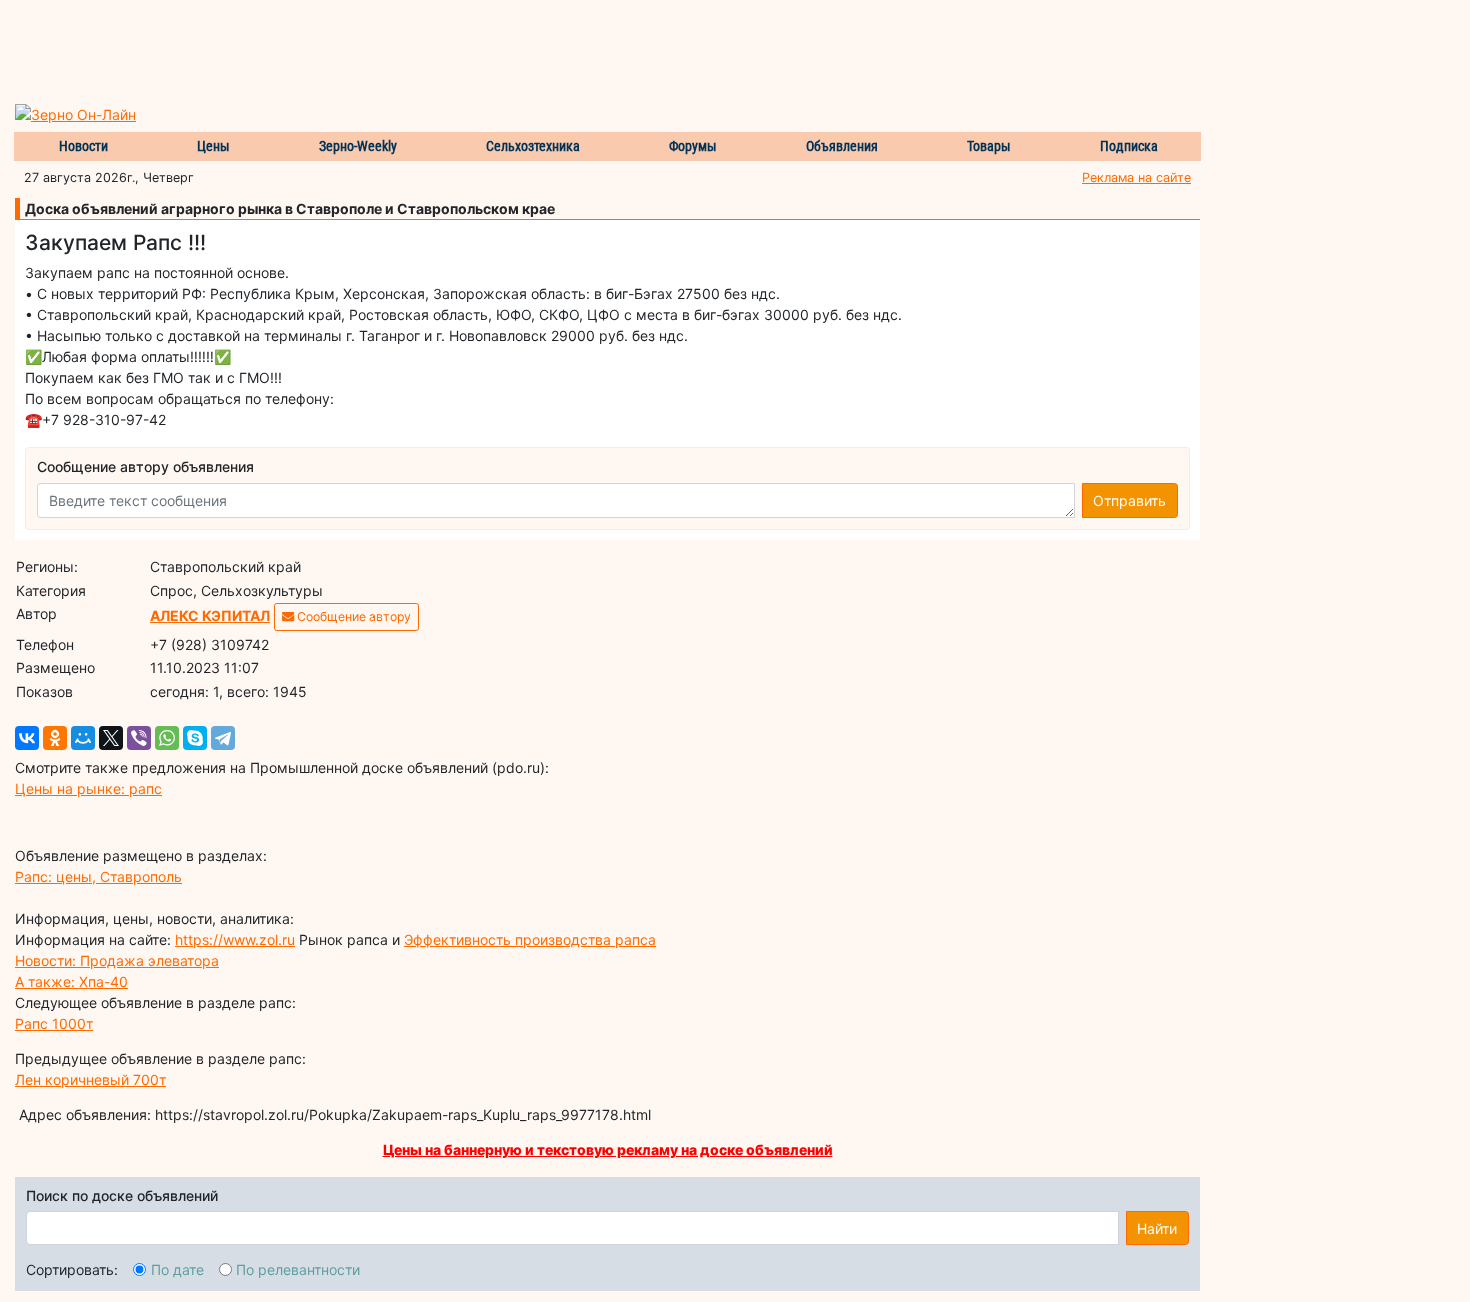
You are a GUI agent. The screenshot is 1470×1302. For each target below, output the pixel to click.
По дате (177, 1269)
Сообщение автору (352, 616)
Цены (213, 146)
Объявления (842, 146)
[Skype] (195, 738)
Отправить (1129, 500)
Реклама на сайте (1136, 177)
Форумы (693, 146)
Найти (1157, 1228)
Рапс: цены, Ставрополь (98, 876)
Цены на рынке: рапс (88, 788)
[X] (111, 738)
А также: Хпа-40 (71, 981)
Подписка (1129, 146)
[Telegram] (223, 738)
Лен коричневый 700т (90, 1079)
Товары (989, 146)
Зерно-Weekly (358, 146)
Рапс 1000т (54, 1023)
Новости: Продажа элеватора (117, 960)
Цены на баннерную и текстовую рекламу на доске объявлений (608, 1149)
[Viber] (139, 738)
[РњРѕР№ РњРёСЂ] (83, 738)
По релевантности (298, 1269)
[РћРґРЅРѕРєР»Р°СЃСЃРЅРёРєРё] (55, 738)
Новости (83, 146)
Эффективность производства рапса (530, 939)
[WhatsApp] (167, 738)
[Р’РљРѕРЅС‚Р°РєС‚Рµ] (27, 738)
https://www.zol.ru (235, 939)
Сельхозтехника (533, 146)
